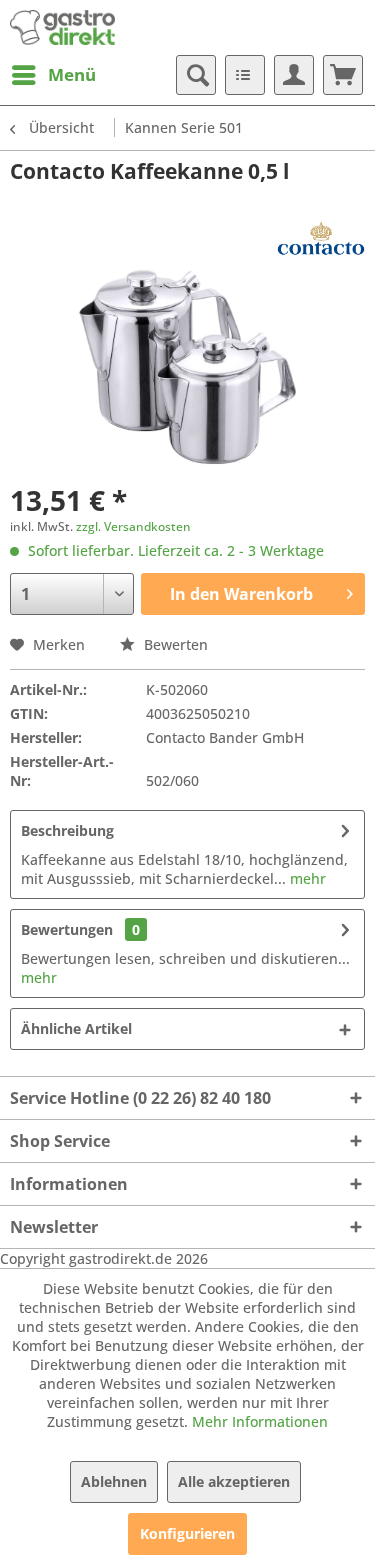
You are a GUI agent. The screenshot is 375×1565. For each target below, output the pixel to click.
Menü (72, 74)
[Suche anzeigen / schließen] (196, 75)
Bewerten (174, 644)
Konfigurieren (187, 1533)
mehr (306, 878)
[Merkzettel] (245, 75)
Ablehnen (114, 1481)
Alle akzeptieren (234, 1481)
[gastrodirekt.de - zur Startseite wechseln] (62, 27)
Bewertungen (67, 929)
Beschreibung (67, 830)
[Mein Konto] (294, 75)
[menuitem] (53, 75)
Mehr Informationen (260, 1421)
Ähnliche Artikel (76, 1028)
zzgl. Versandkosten (133, 526)
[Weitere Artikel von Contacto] (321, 238)
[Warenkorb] (343, 75)
